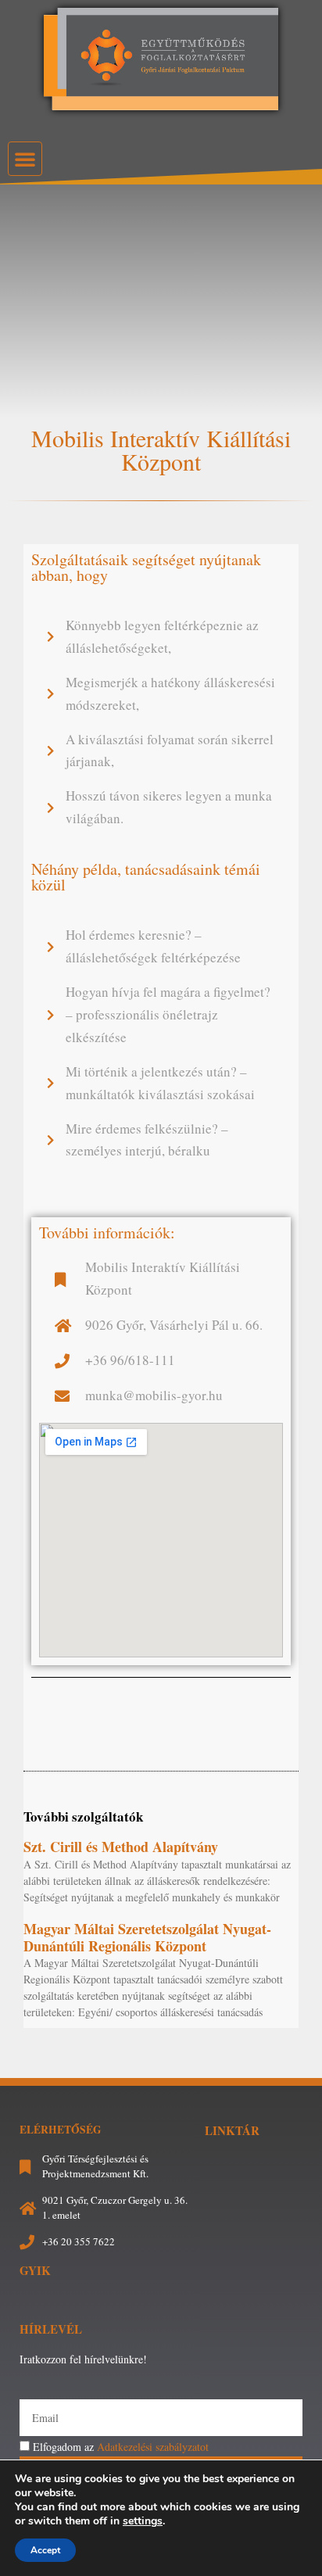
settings (143, 2521)
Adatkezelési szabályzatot (153, 2447)
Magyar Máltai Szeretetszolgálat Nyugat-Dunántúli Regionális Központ (147, 1937)
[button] (25, 159)
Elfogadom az (121, 2447)
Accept (45, 2550)
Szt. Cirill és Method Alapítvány (121, 1847)
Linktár (232, 2130)
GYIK (35, 2270)
